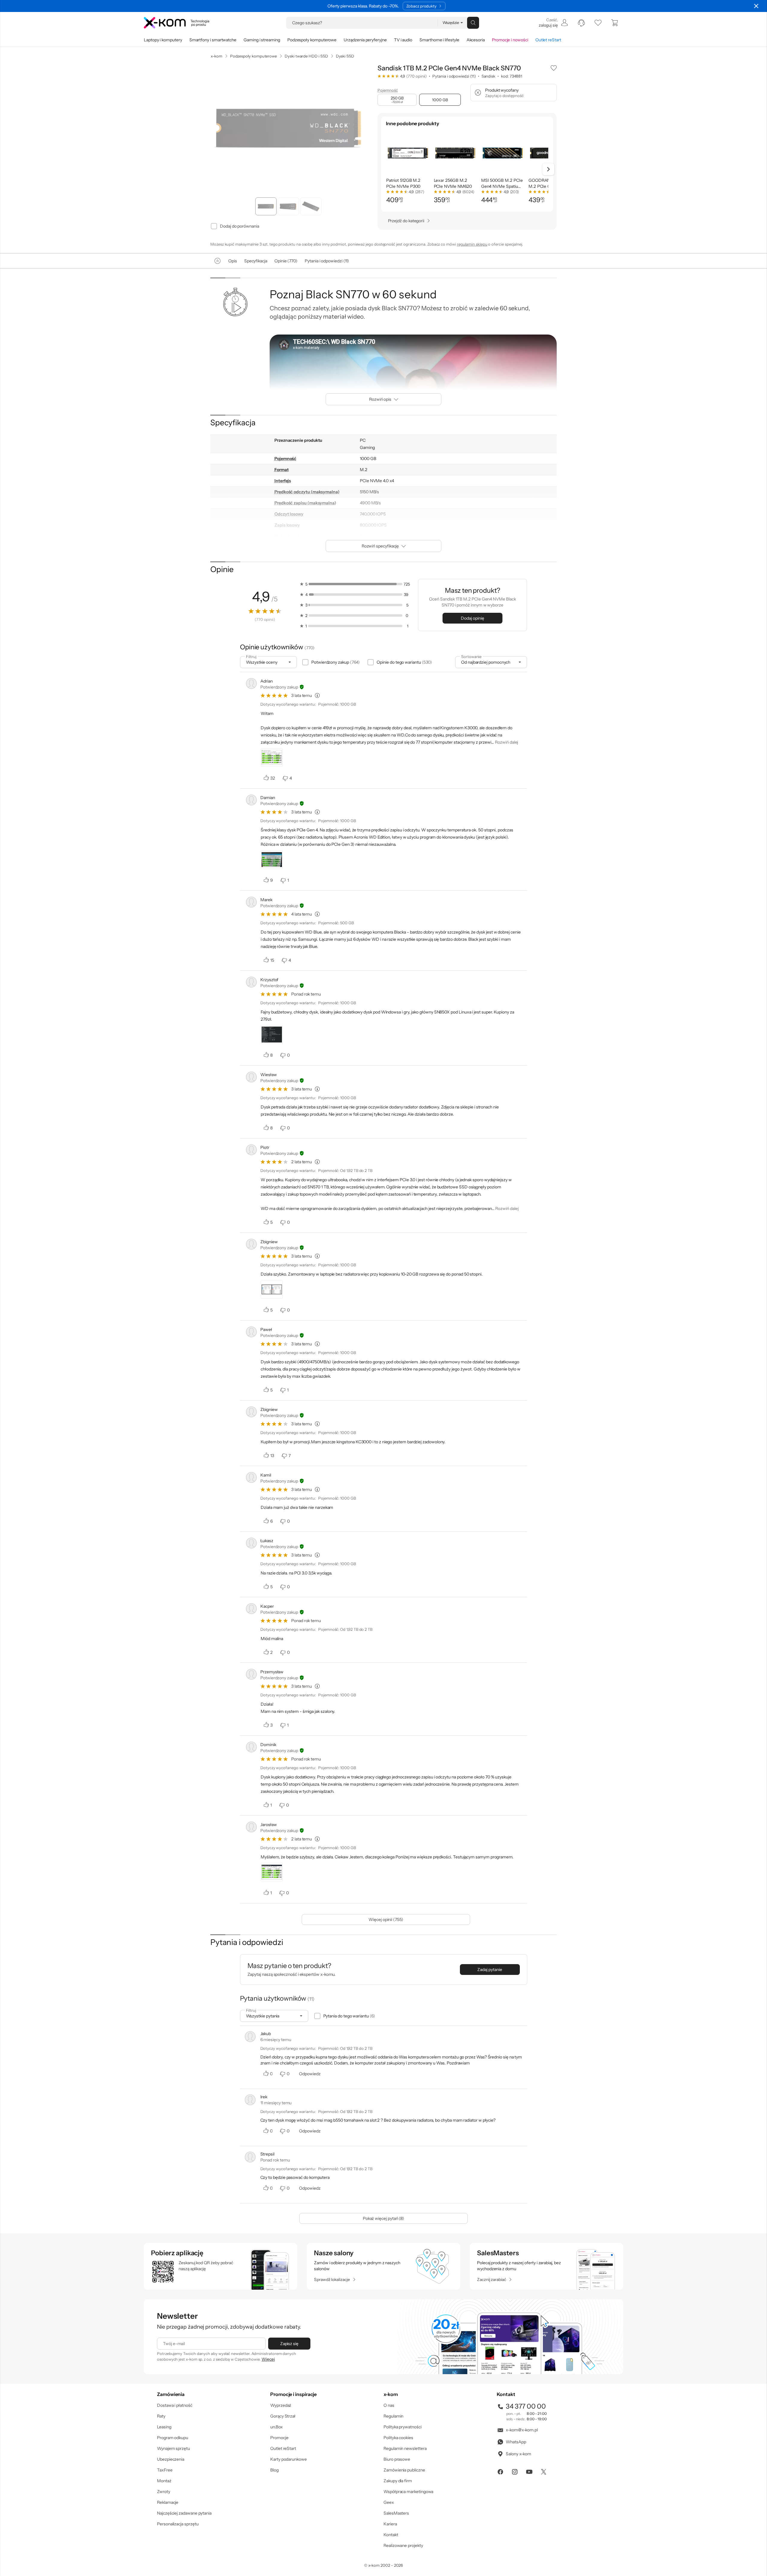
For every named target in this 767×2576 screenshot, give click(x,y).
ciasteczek (333, 1264)
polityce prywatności (393, 1312)
